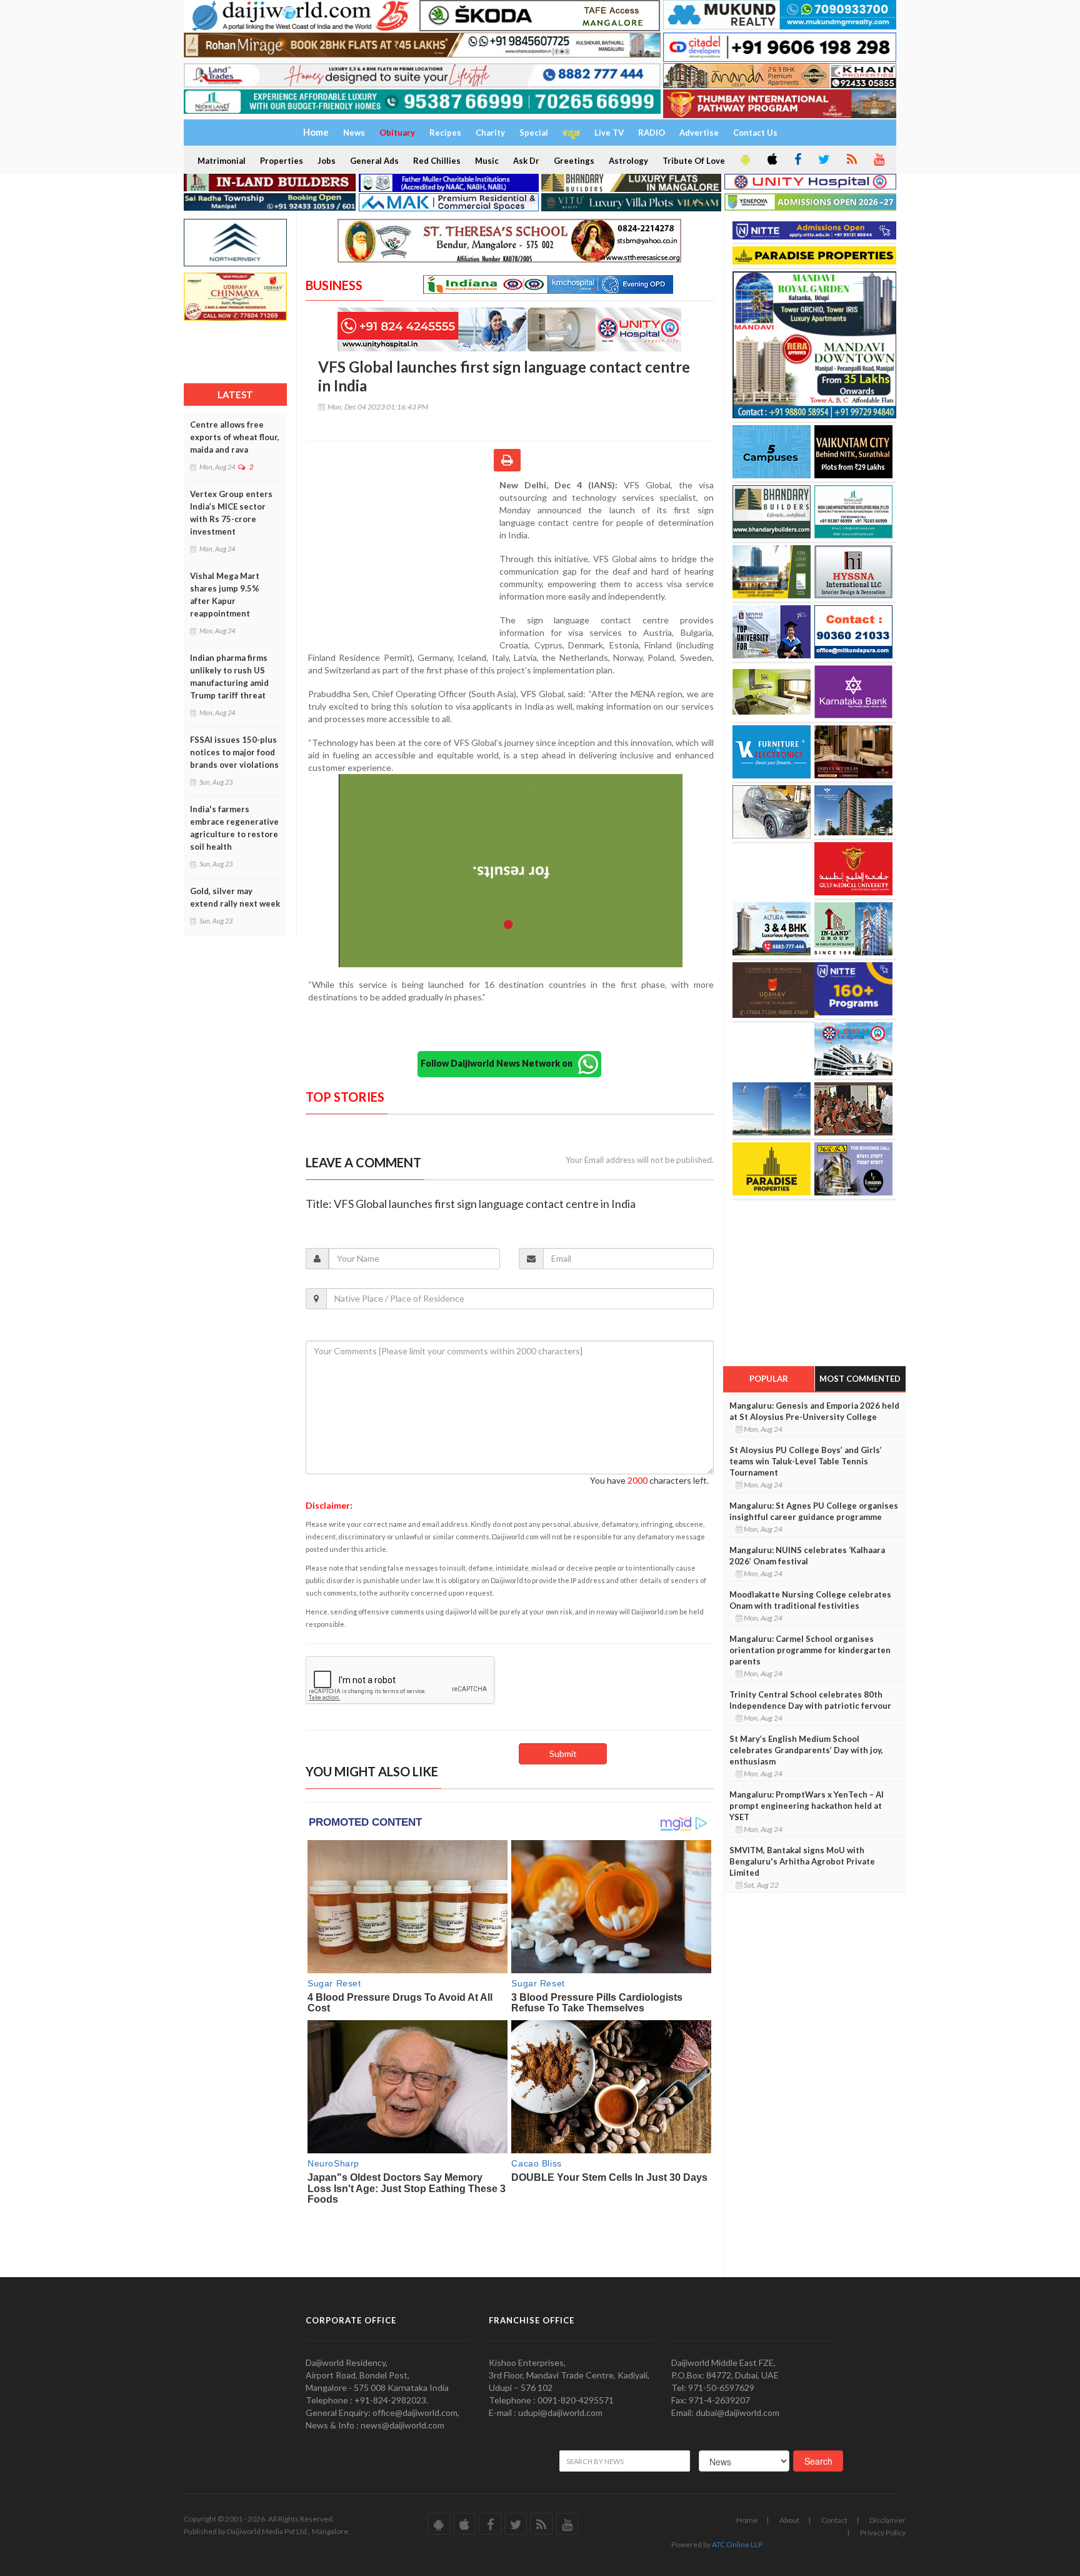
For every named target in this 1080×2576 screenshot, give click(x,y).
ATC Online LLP (737, 2544)
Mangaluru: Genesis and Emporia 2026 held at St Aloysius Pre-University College (814, 1411)
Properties (282, 161)
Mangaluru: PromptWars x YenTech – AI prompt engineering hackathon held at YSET (807, 1806)
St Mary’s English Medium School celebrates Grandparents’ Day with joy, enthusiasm (806, 1750)
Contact (834, 2520)
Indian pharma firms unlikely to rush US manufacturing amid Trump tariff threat (229, 677)
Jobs (327, 161)
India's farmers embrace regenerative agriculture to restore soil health (234, 828)
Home (747, 2520)
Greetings (574, 161)
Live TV (609, 133)
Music (487, 161)
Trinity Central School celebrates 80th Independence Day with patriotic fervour (810, 1700)
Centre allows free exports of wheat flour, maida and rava (235, 437)
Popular (769, 1379)
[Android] (744, 160)
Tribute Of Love (694, 161)
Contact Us (755, 133)
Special (534, 133)
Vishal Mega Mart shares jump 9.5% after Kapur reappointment (225, 595)
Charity (490, 133)
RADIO (652, 133)
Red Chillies (437, 161)
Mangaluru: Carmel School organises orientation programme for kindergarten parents (810, 1650)
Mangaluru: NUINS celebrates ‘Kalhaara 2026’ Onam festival (807, 1556)
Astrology (628, 161)
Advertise (699, 133)
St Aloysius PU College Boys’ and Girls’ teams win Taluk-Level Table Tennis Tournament (806, 1461)
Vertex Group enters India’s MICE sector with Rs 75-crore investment (231, 513)
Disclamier (887, 2520)
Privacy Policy (883, 2533)
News (354, 133)
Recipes (445, 133)
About (789, 2520)
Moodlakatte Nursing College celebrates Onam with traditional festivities (810, 1600)
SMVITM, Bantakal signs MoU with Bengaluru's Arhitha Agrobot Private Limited (802, 1861)
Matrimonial (222, 161)
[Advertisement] (402, 560)
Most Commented (860, 1379)
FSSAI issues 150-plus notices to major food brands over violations (234, 752)
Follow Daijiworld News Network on (499, 1063)
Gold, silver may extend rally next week (235, 897)
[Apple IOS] (771, 160)
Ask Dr (526, 161)
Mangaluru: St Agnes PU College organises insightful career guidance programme (814, 1511)
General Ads (374, 161)
